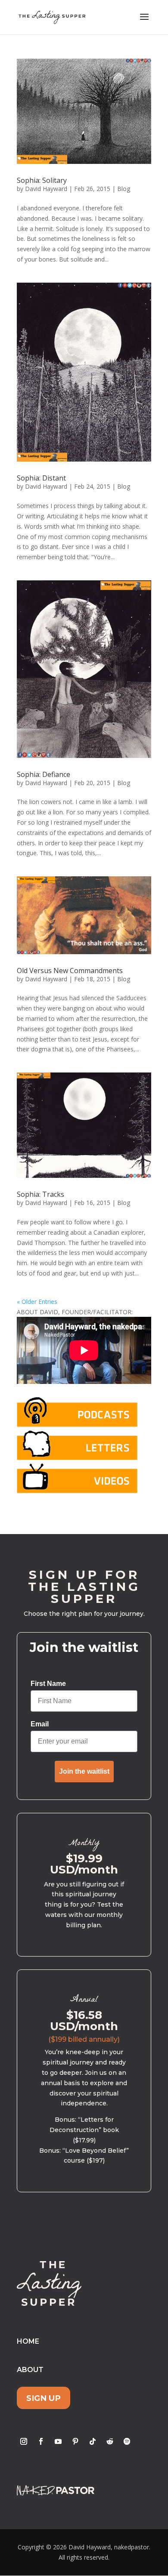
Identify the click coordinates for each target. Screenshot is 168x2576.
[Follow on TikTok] (93, 2441)
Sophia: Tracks (40, 1194)
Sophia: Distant (41, 478)
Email (40, 1724)
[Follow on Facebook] (41, 2441)
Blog (124, 189)
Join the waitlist (84, 1771)
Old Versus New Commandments (70, 971)
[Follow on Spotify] (127, 2441)
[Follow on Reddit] (110, 2441)
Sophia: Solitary (42, 180)
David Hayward (46, 189)
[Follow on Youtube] (58, 2441)
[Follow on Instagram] (24, 2441)
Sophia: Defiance (44, 774)
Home (28, 2341)
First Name (48, 1684)
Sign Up (44, 2398)
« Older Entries (37, 1302)
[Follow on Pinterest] (75, 2441)
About (30, 2370)
